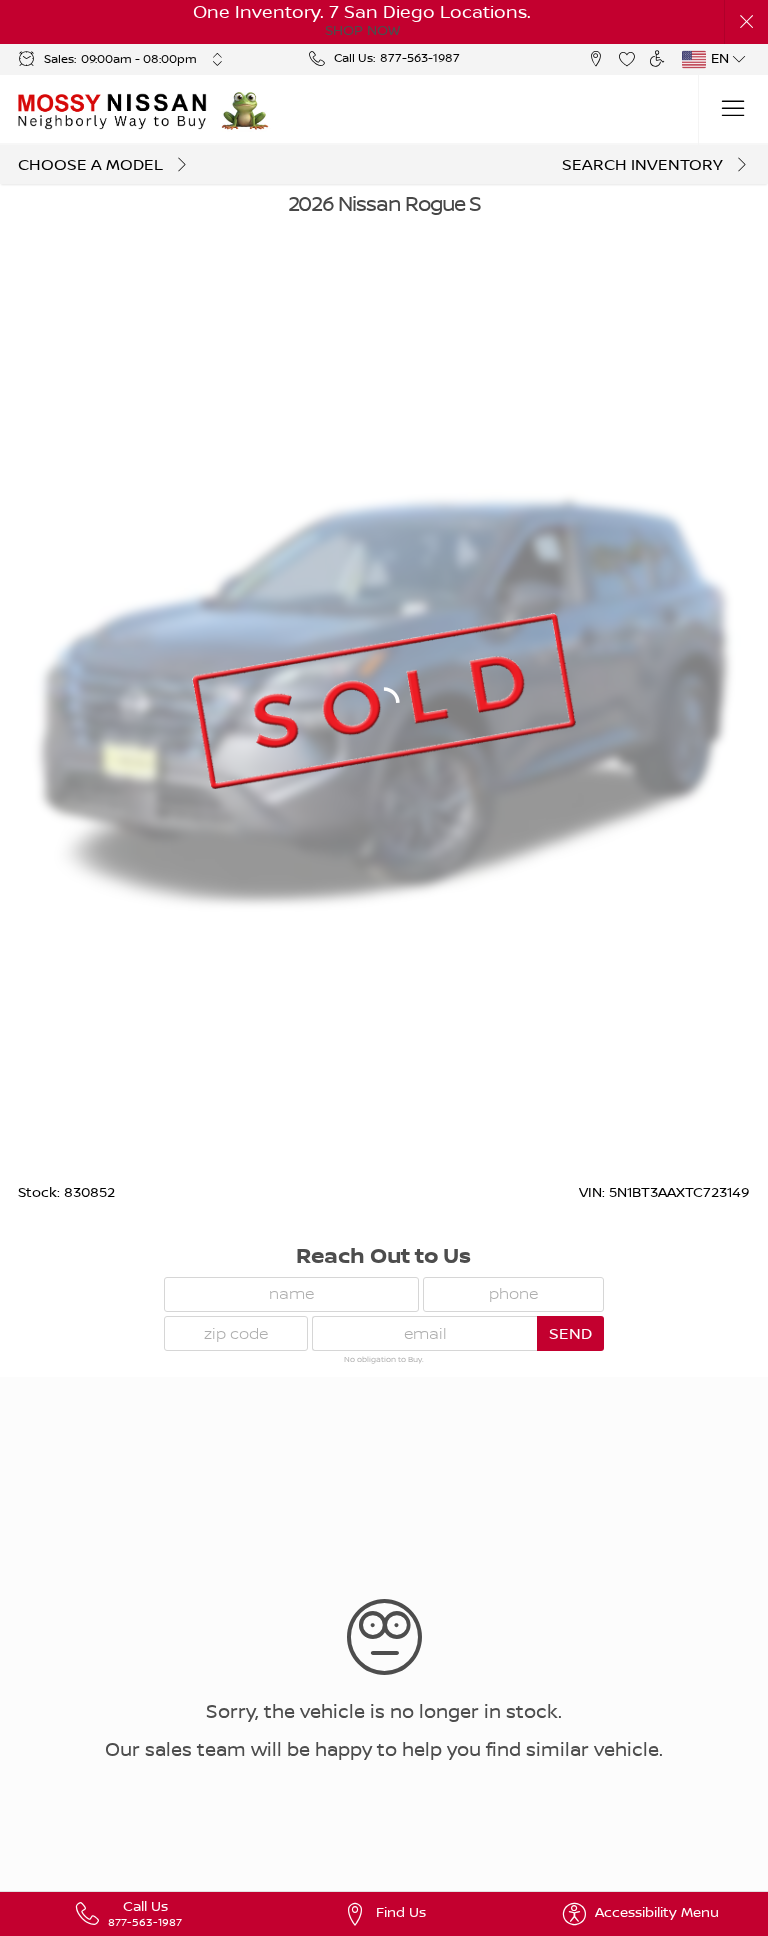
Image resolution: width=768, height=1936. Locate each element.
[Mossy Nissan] (113, 110)
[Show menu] (733, 110)
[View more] (217, 59)
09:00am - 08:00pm (139, 59)
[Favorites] (626, 59)
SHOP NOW (362, 31)
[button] (746, 22)
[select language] (740, 59)
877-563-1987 (420, 58)
